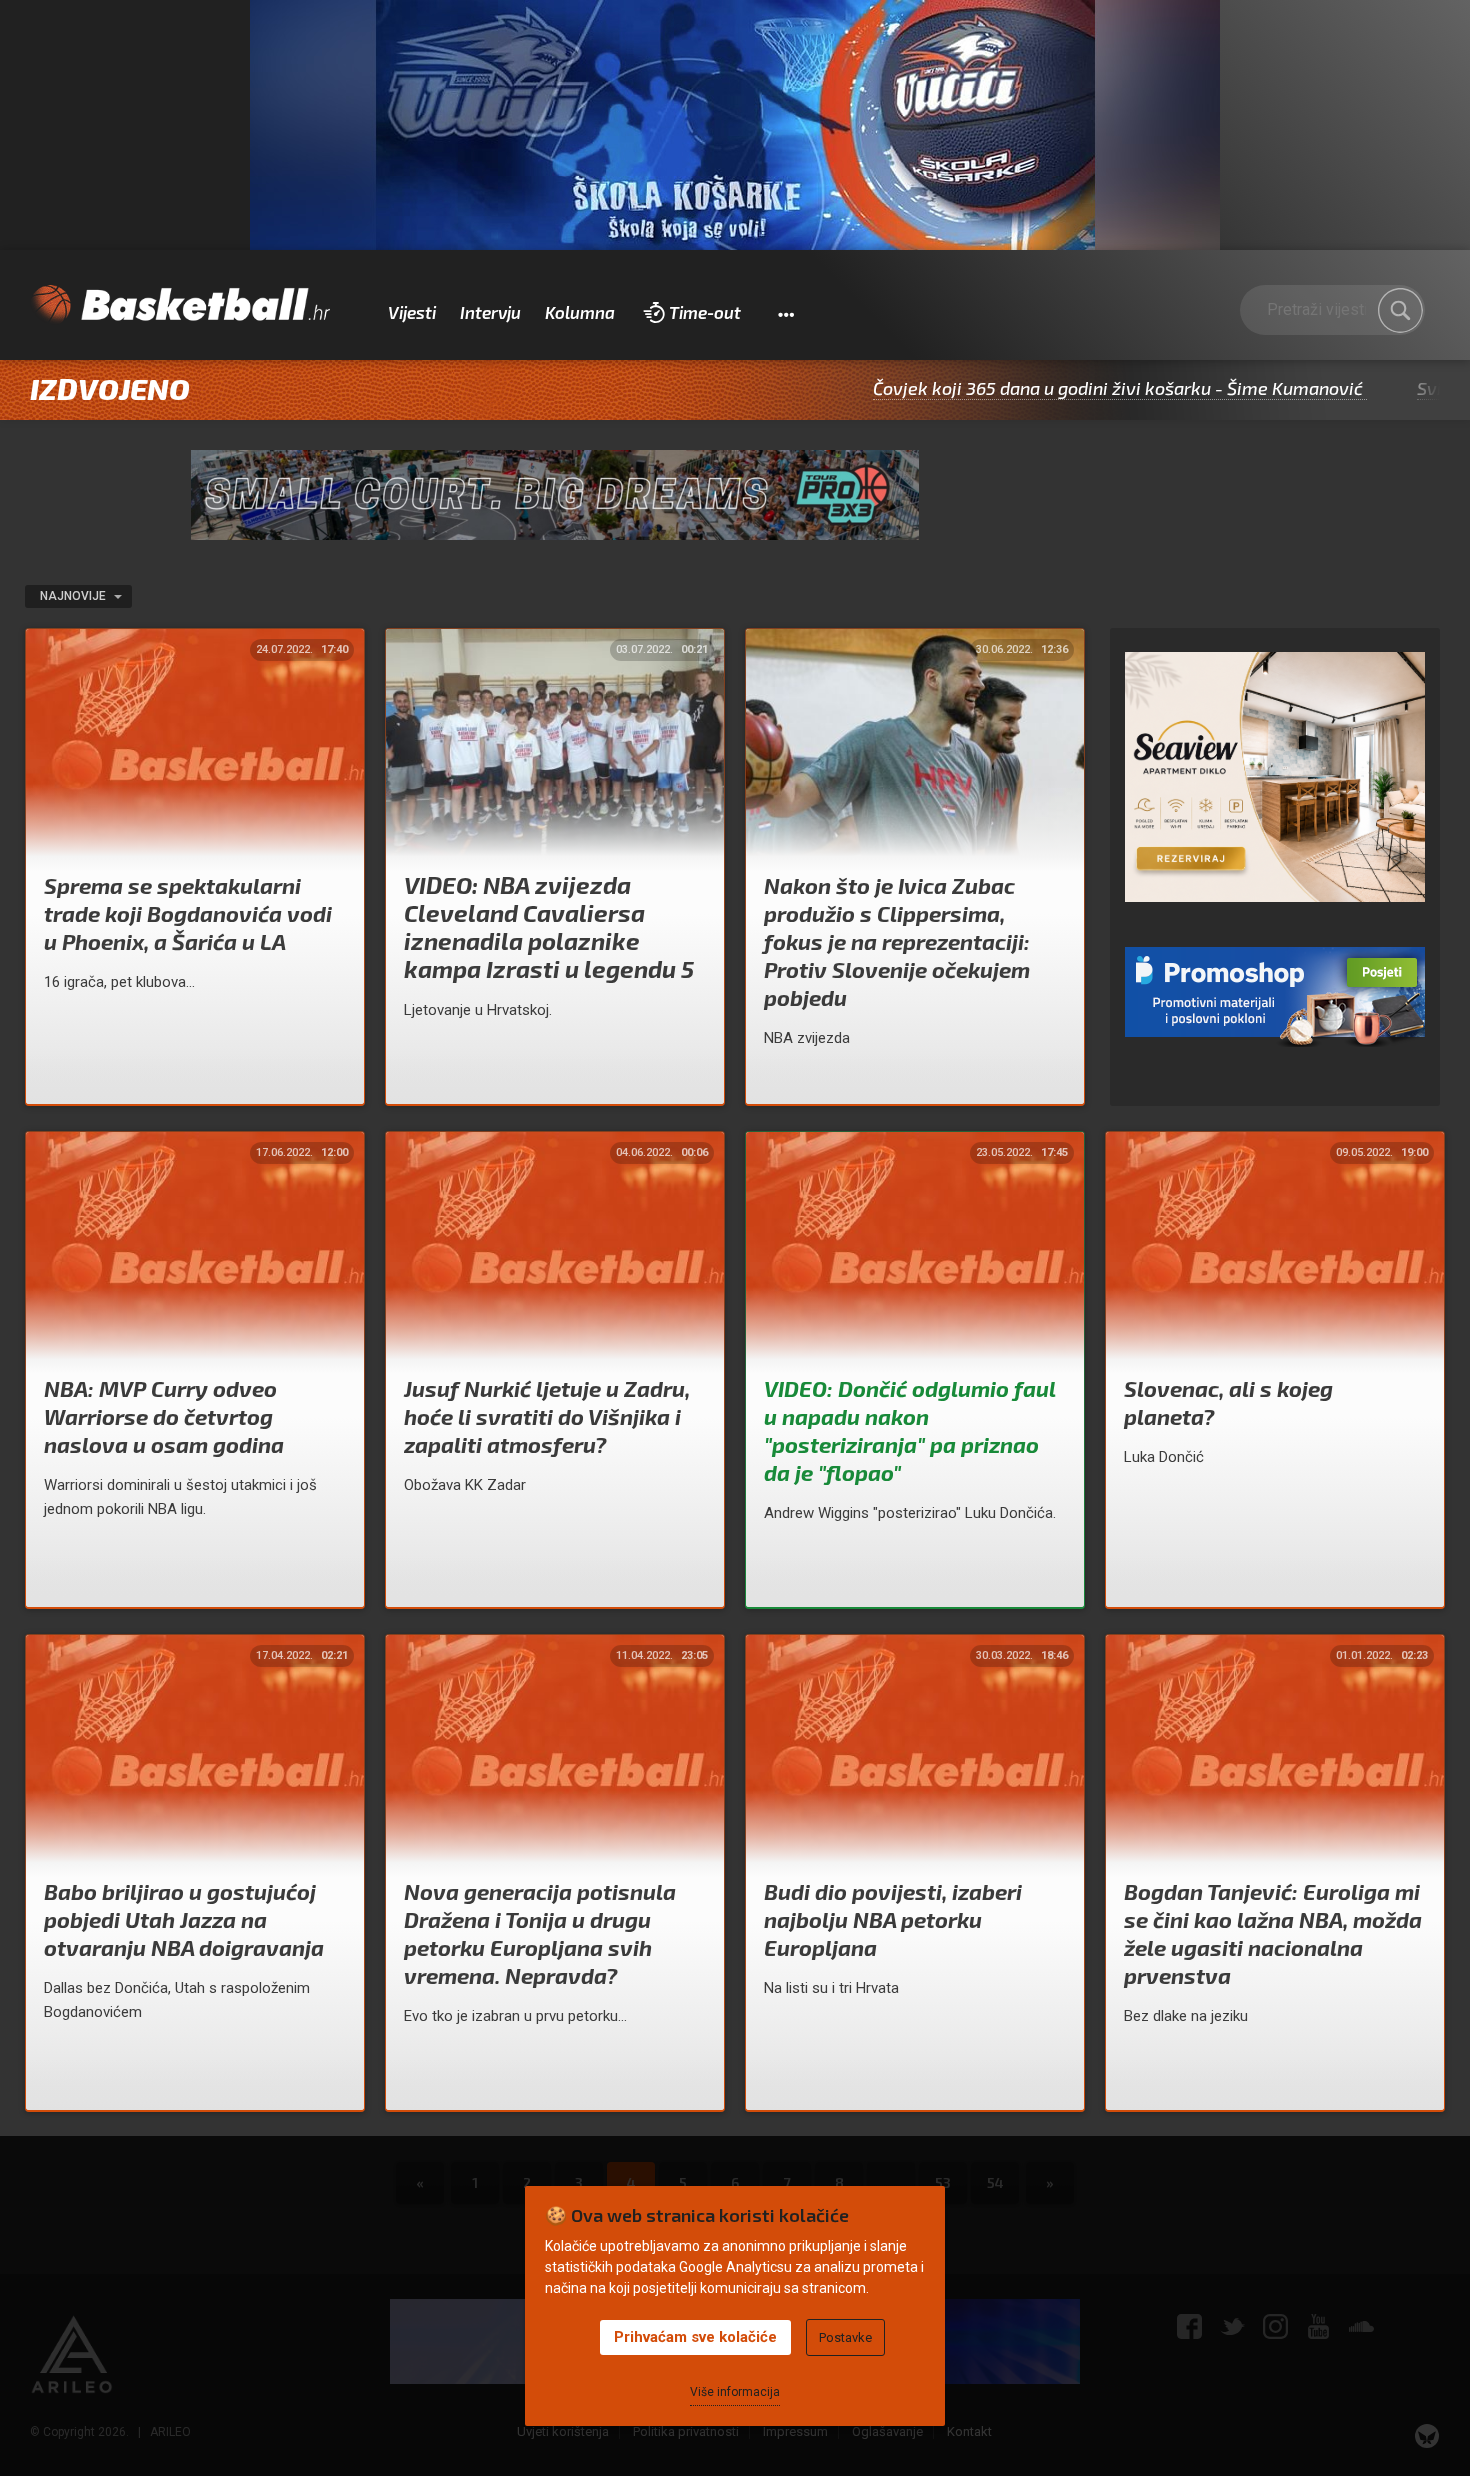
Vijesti (412, 312)
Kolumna (580, 312)
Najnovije (74, 596)
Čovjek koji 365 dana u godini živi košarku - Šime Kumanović (1018, 388)
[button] (785, 313)
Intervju (490, 312)
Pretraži (1400, 310)
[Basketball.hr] (180, 305)
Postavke (845, 2337)
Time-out (705, 312)
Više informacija (735, 2392)
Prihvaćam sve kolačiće (695, 2337)
